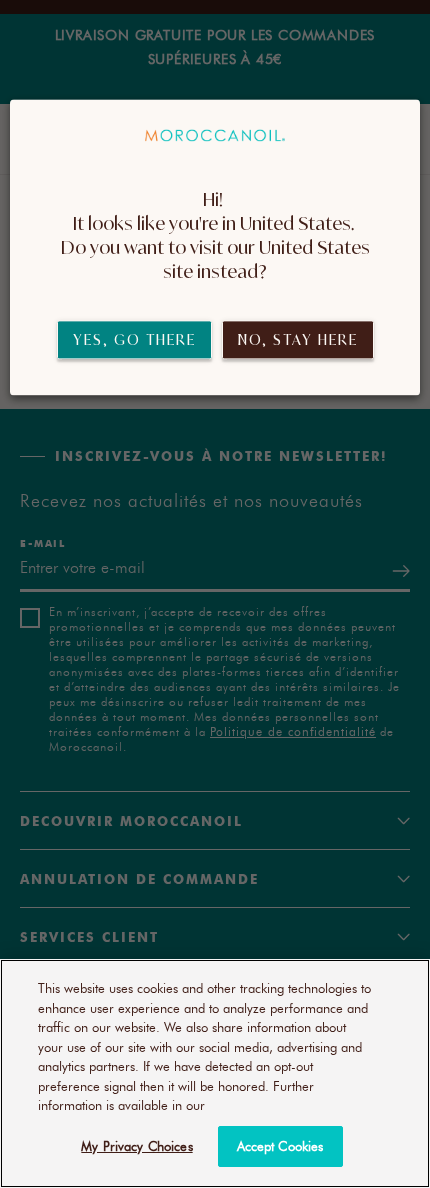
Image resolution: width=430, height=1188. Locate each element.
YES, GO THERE (134, 339)
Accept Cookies (280, 1146)
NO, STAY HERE (298, 339)
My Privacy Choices (136, 1146)
